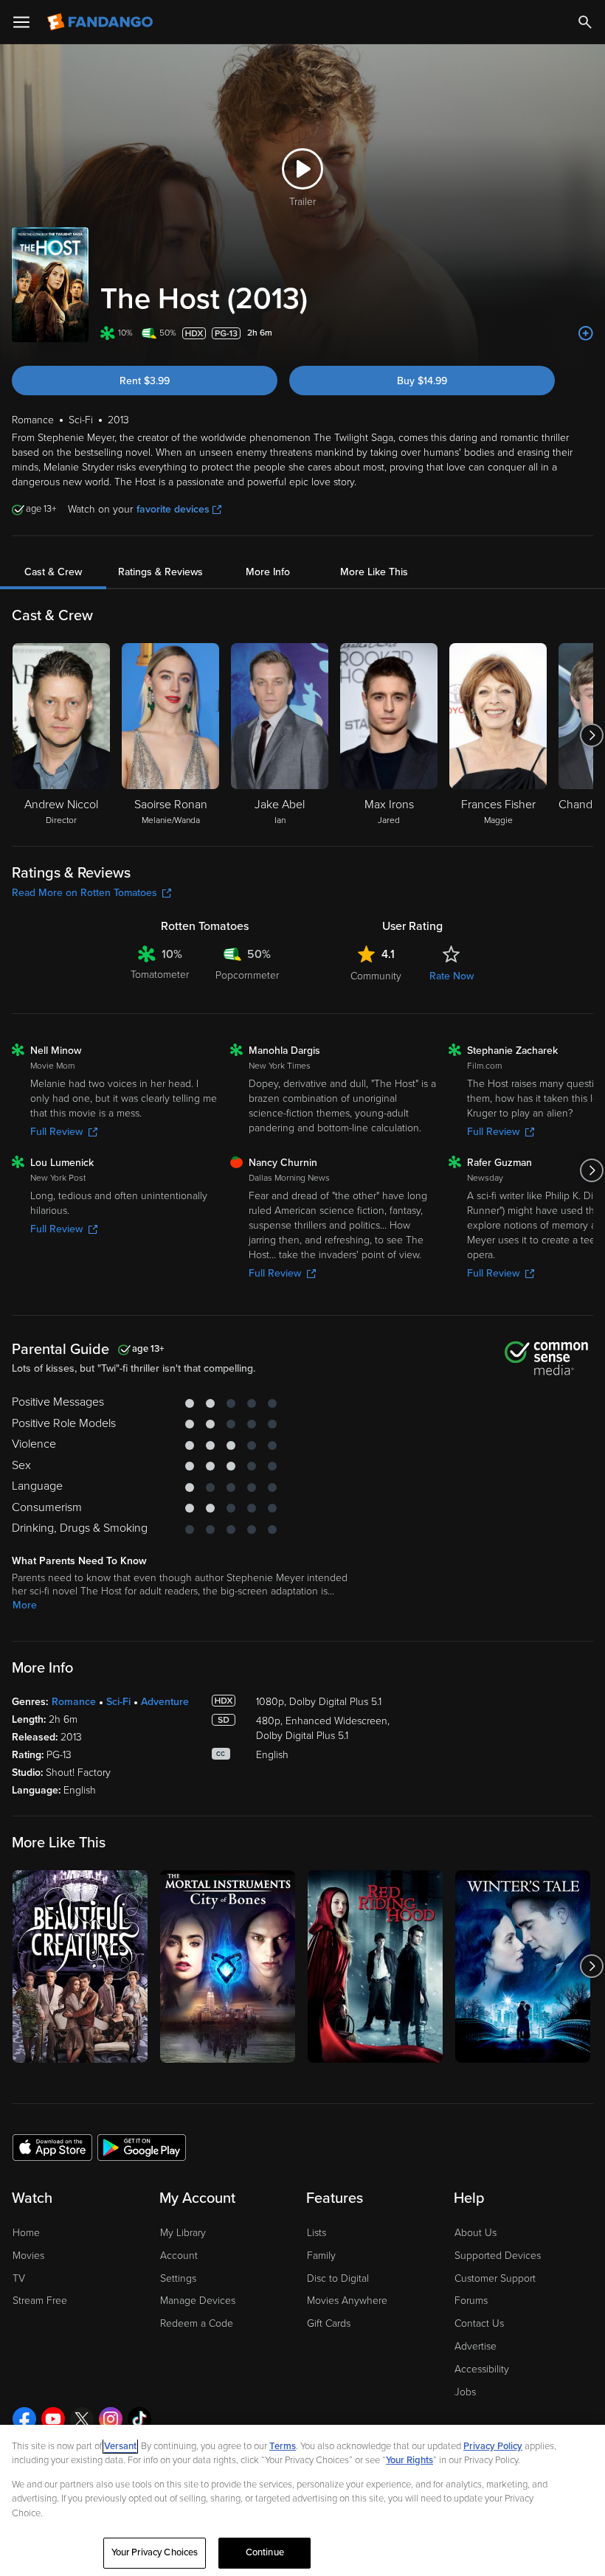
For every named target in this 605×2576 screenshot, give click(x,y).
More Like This (374, 572)
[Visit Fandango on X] (82, 2419)
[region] (302, 2500)
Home (26, 2233)
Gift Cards (329, 2323)
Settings (178, 2278)
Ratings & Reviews (160, 572)
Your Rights (409, 2460)
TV (19, 2278)
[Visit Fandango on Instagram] (111, 2419)
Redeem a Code (197, 2323)
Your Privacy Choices (155, 2552)
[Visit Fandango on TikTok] (139, 2419)
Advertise (476, 2346)
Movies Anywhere (347, 2301)
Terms (283, 2446)
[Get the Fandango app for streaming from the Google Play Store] (142, 2147)
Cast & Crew (53, 572)
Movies (28, 2256)
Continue (265, 2552)
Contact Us (479, 2323)
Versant (120, 2446)
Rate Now (452, 976)
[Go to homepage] (101, 22)
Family (321, 2256)
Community (376, 976)
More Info (268, 572)
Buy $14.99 (422, 381)
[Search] (585, 22)
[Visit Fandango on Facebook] (24, 2419)
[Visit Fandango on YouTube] (53, 2419)
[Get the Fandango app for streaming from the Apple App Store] (52, 2147)
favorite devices (173, 509)
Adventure (165, 1702)
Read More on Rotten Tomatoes (84, 893)
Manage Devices (198, 2301)
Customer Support (495, 2278)
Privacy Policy (493, 2446)
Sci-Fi (118, 1702)
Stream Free (40, 2301)
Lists (317, 2233)
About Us (476, 2233)
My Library (183, 2233)
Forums (471, 2301)
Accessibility (482, 2369)
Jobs (465, 2392)
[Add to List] (586, 333)
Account (179, 2256)
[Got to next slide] (591, 735)
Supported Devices (498, 2256)
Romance (74, 1702)
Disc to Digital (338, 2278)
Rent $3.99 (145, 381)
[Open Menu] (21, 22)
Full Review (56, 1132)
